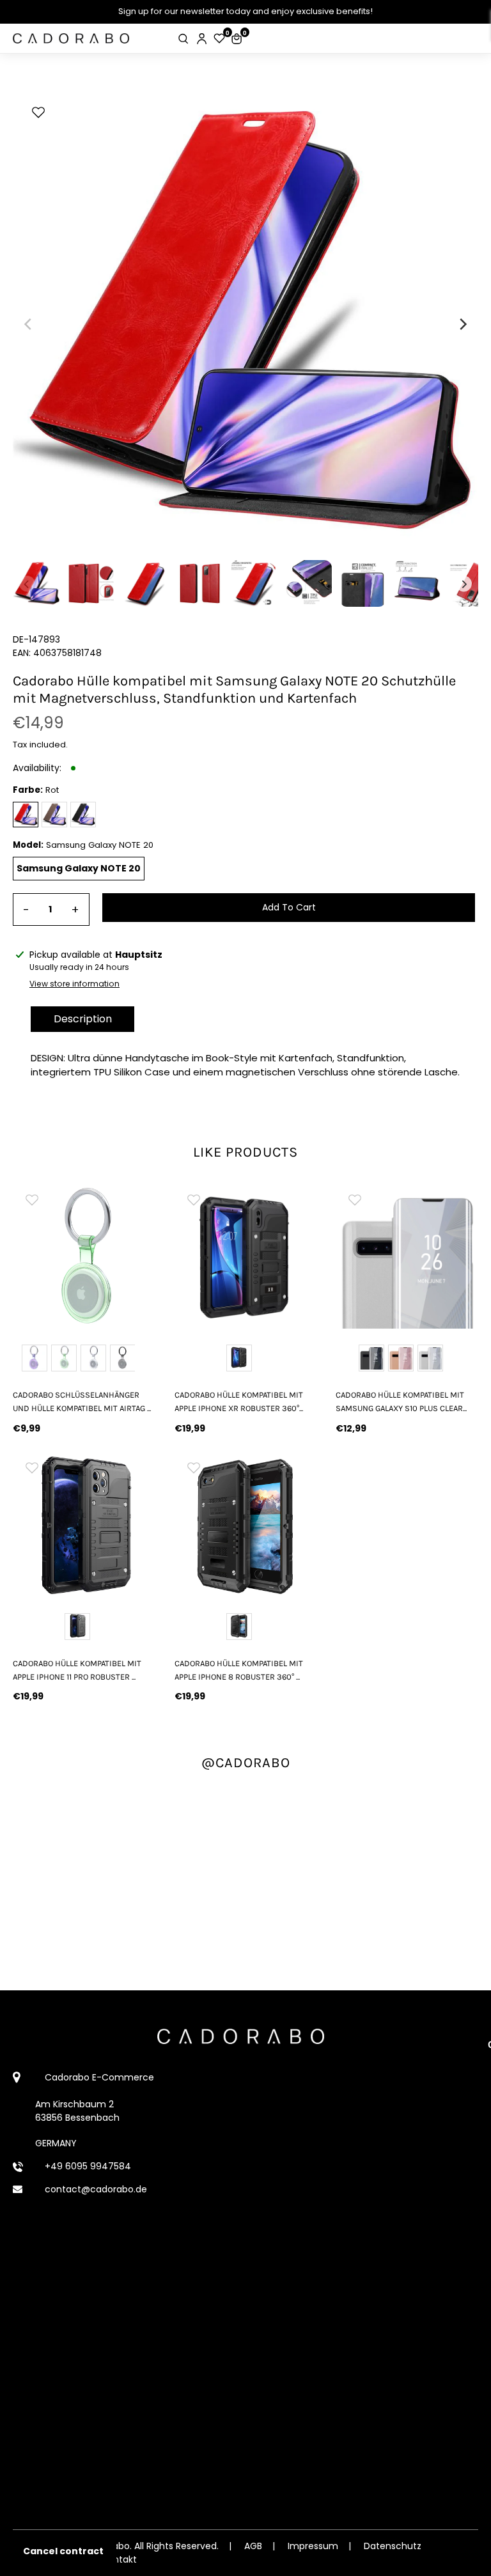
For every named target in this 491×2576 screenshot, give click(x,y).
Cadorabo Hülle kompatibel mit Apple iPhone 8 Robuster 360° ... (239, 1670)
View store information (74, 984)
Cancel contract (63, 2551)
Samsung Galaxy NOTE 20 (79, 868)
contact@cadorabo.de (96, 2189)
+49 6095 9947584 (88, 2166)
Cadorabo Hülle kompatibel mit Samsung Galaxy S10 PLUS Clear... (401, 1401)
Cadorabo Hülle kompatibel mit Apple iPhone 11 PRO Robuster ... (77, 1670)
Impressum (313, 2546)
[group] (84, 1257)
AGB (253, 2546)
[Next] (462, 324)
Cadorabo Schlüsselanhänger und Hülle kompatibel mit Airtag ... (82, 1401)
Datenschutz (393, 2546)
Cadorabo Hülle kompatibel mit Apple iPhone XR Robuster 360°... (239, 1401)
